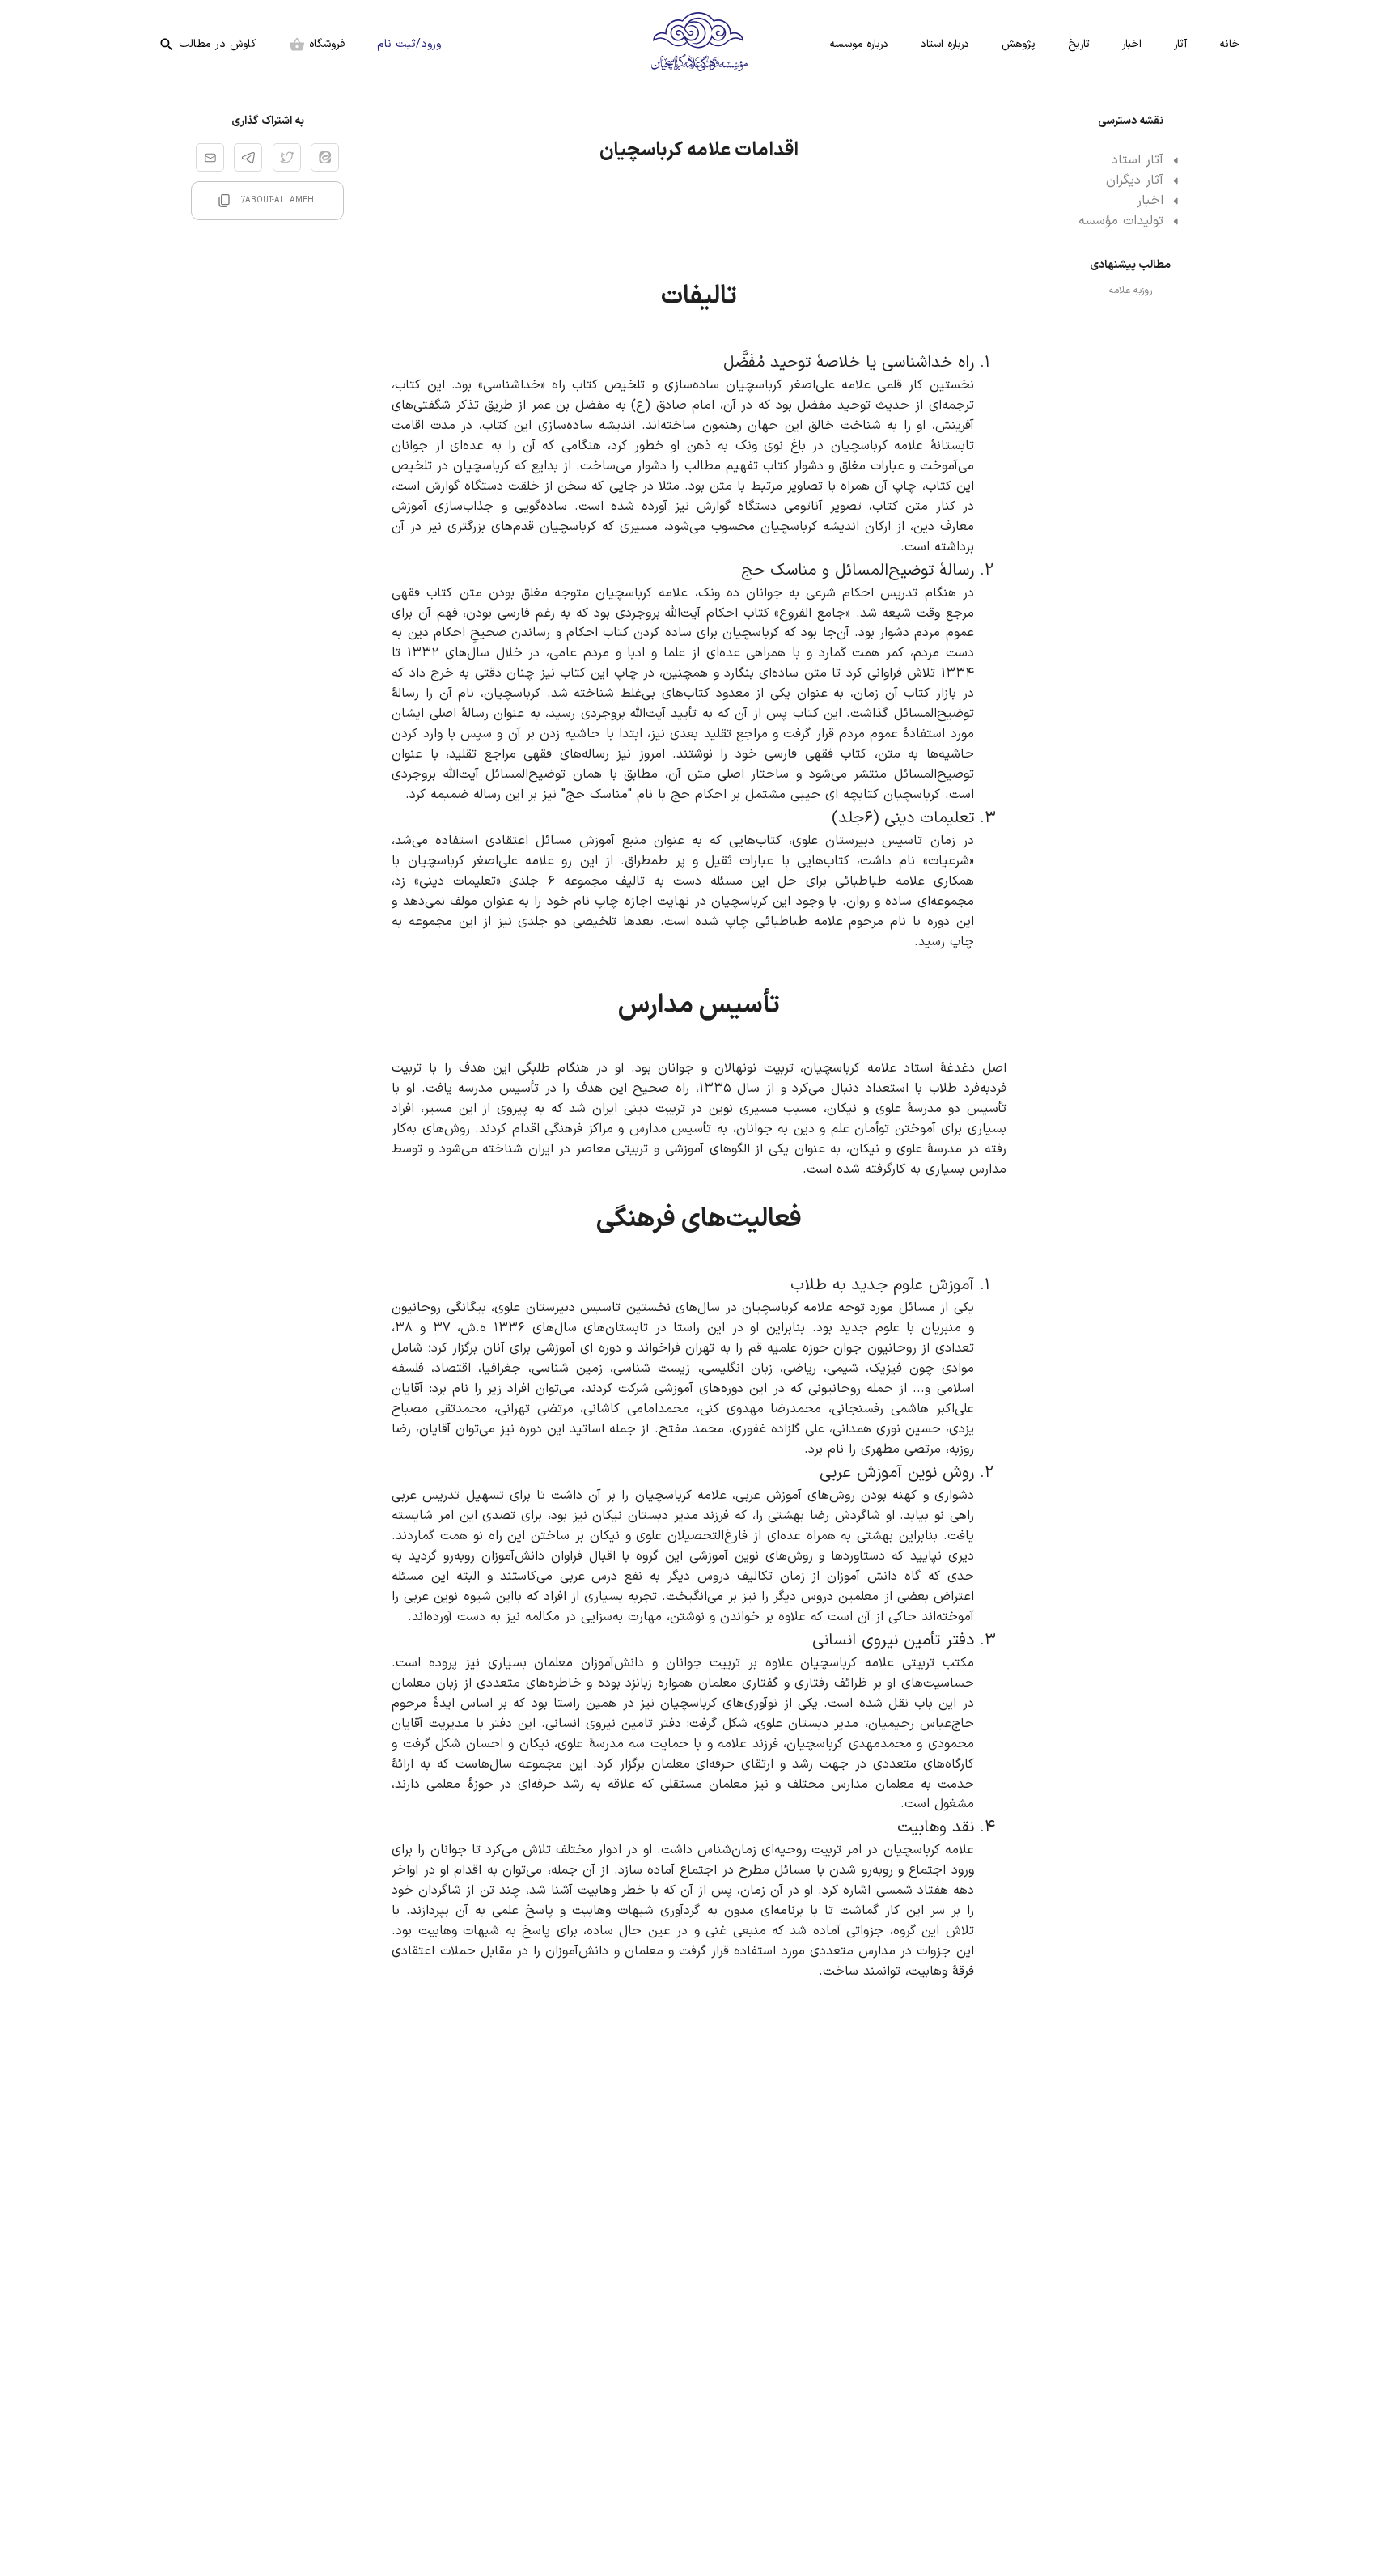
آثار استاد (1137, 160)
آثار (1180, 44)
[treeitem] (1130, 161)
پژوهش (1019, 44)
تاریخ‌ (1079, 44)
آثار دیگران (1135, 180)
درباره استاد (945, 44)
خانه (1229, 44)
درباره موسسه (859, 44)
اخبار (1132, 44)
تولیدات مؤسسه (1121, 221)
